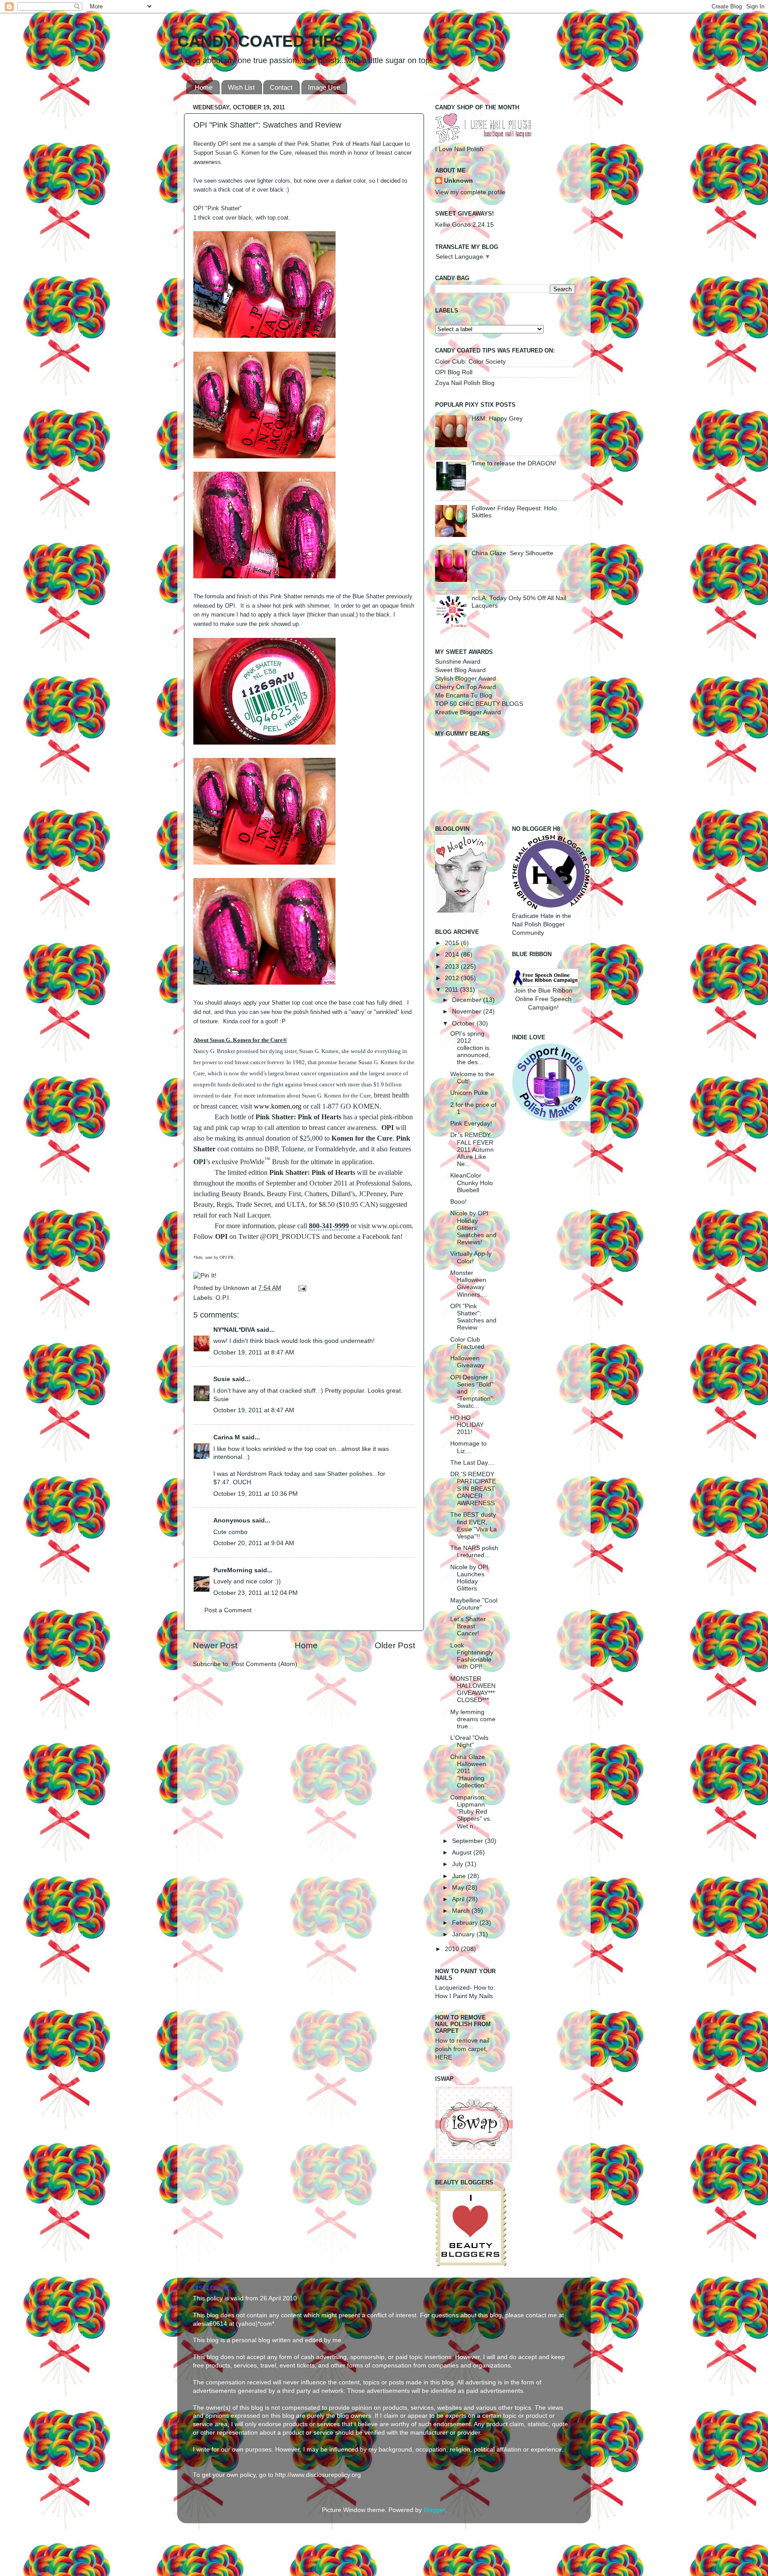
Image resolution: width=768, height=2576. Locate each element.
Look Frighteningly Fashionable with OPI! (472, 1656)
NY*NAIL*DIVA (234, 1330)
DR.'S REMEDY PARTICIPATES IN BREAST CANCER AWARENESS (473, 1489)
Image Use (324, 87)
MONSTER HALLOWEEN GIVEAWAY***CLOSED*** (473, 1690)
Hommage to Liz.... (468, 1447)
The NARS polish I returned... (474, 1552)
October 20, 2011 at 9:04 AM (254, 1543)
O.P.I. (223, 1298)
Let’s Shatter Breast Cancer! (468, 1626)
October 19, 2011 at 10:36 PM (256, 1494)
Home (204, 87)
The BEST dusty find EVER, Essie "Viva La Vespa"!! (474, 1526)
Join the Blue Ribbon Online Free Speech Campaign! (543, 999)
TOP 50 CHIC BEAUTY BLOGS (479, 704)
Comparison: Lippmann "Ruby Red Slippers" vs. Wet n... (471, 1812)
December (468, 1000)
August (463, 1853)
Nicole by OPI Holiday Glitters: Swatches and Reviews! (473, 1228)
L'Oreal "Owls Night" (469, 1741)
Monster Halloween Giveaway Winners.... (469, 1284)
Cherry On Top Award (466, 687)
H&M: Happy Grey (497, 419)
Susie (222, 1379)
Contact (281, 87)
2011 (452, 990)
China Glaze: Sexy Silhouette (512, 553)
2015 (453, 943)
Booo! (458, 1202)
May (459, 1888)
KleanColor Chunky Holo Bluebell (472, 1183)
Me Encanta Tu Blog (464, 695)
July (458, 1864)
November (468, 1012)
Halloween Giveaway (467, 1362)
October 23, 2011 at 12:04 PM (256, 1593)
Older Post (395, 1645)
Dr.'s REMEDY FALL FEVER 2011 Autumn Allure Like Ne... (472, 1150)
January (464, 1934)
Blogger (434, 2510)
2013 (453, 967)
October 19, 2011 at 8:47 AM (254, 1352)
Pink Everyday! (471, 1124)
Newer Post (215, 1645)
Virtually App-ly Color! (471, 1257)
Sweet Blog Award (460, 670)
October (464, 1024)
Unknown (237, 1288)
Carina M (227, 1437)
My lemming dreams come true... (473, 1719)
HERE (444, 2057)
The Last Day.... (472, 1463)
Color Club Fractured (467, 1343)
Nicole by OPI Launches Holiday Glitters (469, 1578)
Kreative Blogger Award (468, 712)
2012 (453, 978)
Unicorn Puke (469, 1093)
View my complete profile (470, 192)
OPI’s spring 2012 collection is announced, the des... (470, 1048)
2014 (453, 955)
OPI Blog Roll (454, 372)
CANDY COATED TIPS (261, 41)
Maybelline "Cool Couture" (474, 1604)
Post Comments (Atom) (264, 1664)
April (459, 1899)
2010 (453, 1949)
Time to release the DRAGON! (514, 463)
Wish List (241, 87)
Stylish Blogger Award (466, 679)
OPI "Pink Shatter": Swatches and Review (473, 1317)
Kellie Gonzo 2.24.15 (464, 225)
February (466, 1923)
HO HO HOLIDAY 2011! (467, 1425)
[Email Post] (301, 1288)
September (468, 1841)
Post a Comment (228, 1610)
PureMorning (233, 1570)
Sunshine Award (458, 662)
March (462, 1911)
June (460, 1876)
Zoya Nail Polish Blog (465, 383)
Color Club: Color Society (470, 362)
